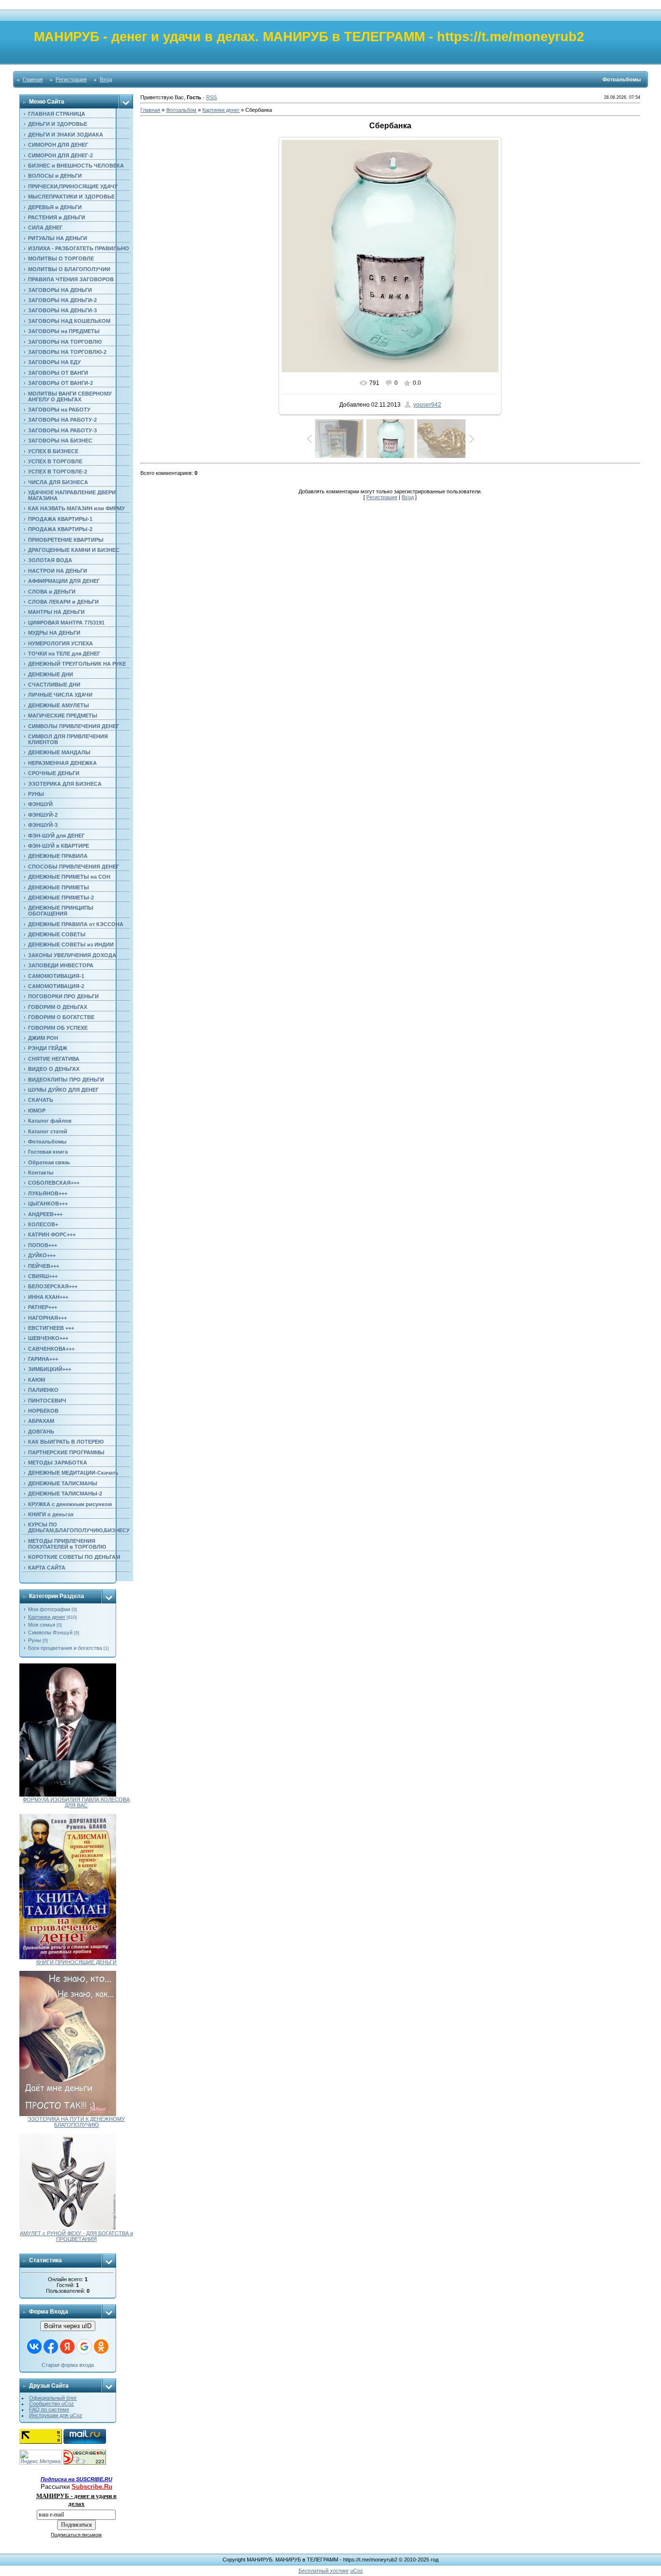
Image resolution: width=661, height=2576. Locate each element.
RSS (211, 97)
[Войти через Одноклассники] (101, 2347)
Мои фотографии (49, 1609)
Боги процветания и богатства (65, 1648)
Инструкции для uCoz (56, 2415)
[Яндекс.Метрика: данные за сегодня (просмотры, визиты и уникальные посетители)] (41, 2457)
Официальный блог (53, 2398)
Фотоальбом (181, 110)
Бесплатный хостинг (324, 2571)
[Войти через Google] (84, 2347)
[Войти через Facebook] (51, 2347)
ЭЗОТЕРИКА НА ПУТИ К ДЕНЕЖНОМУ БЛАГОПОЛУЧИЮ (76, 2122)
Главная (33, 79)
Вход (106, 79)
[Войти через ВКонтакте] (34, 2347)
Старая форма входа (68, 2365)
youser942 (427, 405)
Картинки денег (47, 1617)
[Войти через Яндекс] (67, 2347)
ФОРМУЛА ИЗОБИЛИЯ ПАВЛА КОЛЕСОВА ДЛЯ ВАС (76, 1802)
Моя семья (42, 1625)
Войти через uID (68, 2326)
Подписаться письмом (76, 2535)
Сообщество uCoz (52, 2404)
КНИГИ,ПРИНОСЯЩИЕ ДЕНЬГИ (76, 1962)
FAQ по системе (49, 2409)
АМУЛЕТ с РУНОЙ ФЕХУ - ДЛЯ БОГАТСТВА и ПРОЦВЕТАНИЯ (76, 2236)
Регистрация (71, 79)
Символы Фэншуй (50, 1632)
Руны (35, 1640)
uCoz (357, 2571)
